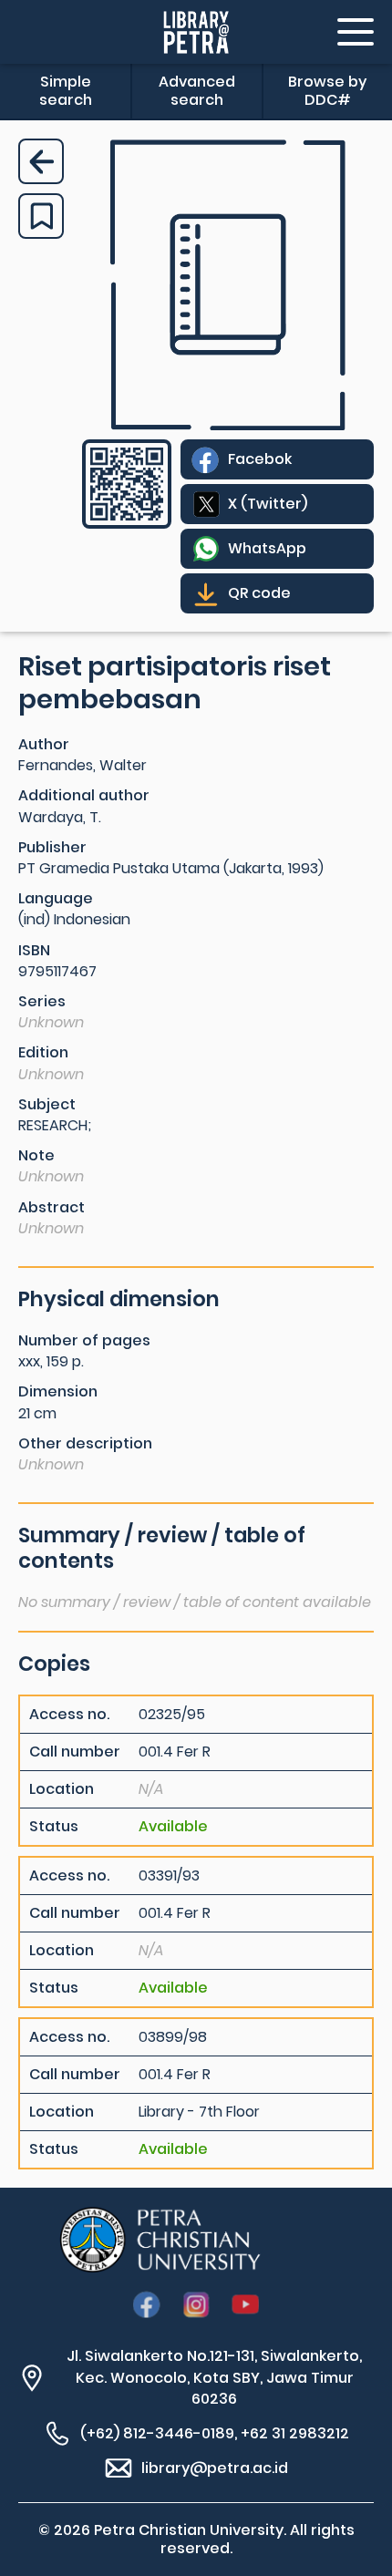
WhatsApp (267, 548)
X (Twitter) (268, 504)
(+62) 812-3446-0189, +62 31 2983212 (215, 2433)
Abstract (52, 1207)
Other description (85, 1443)
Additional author (84, 795)
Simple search (66, 91)
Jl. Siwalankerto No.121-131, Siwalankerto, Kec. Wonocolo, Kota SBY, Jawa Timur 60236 (214, 2377)
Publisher (52, 847)
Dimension (58, 1391)
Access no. (69, 1715)
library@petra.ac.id (215, 2468)
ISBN (34, 950)
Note (36, 1155)
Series (42, 1001)
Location (62, 1789)
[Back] (41, 161)
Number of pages (84, 1340)
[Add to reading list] (41, 216)
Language (56, 898)
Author (44, 744)
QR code (259, 593)
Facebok (260, 459)
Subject (47, 1104)
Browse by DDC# (327, 91)
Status (54, 1827)
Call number (75, 1752)
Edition (43, 1052)
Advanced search (197, 91)
